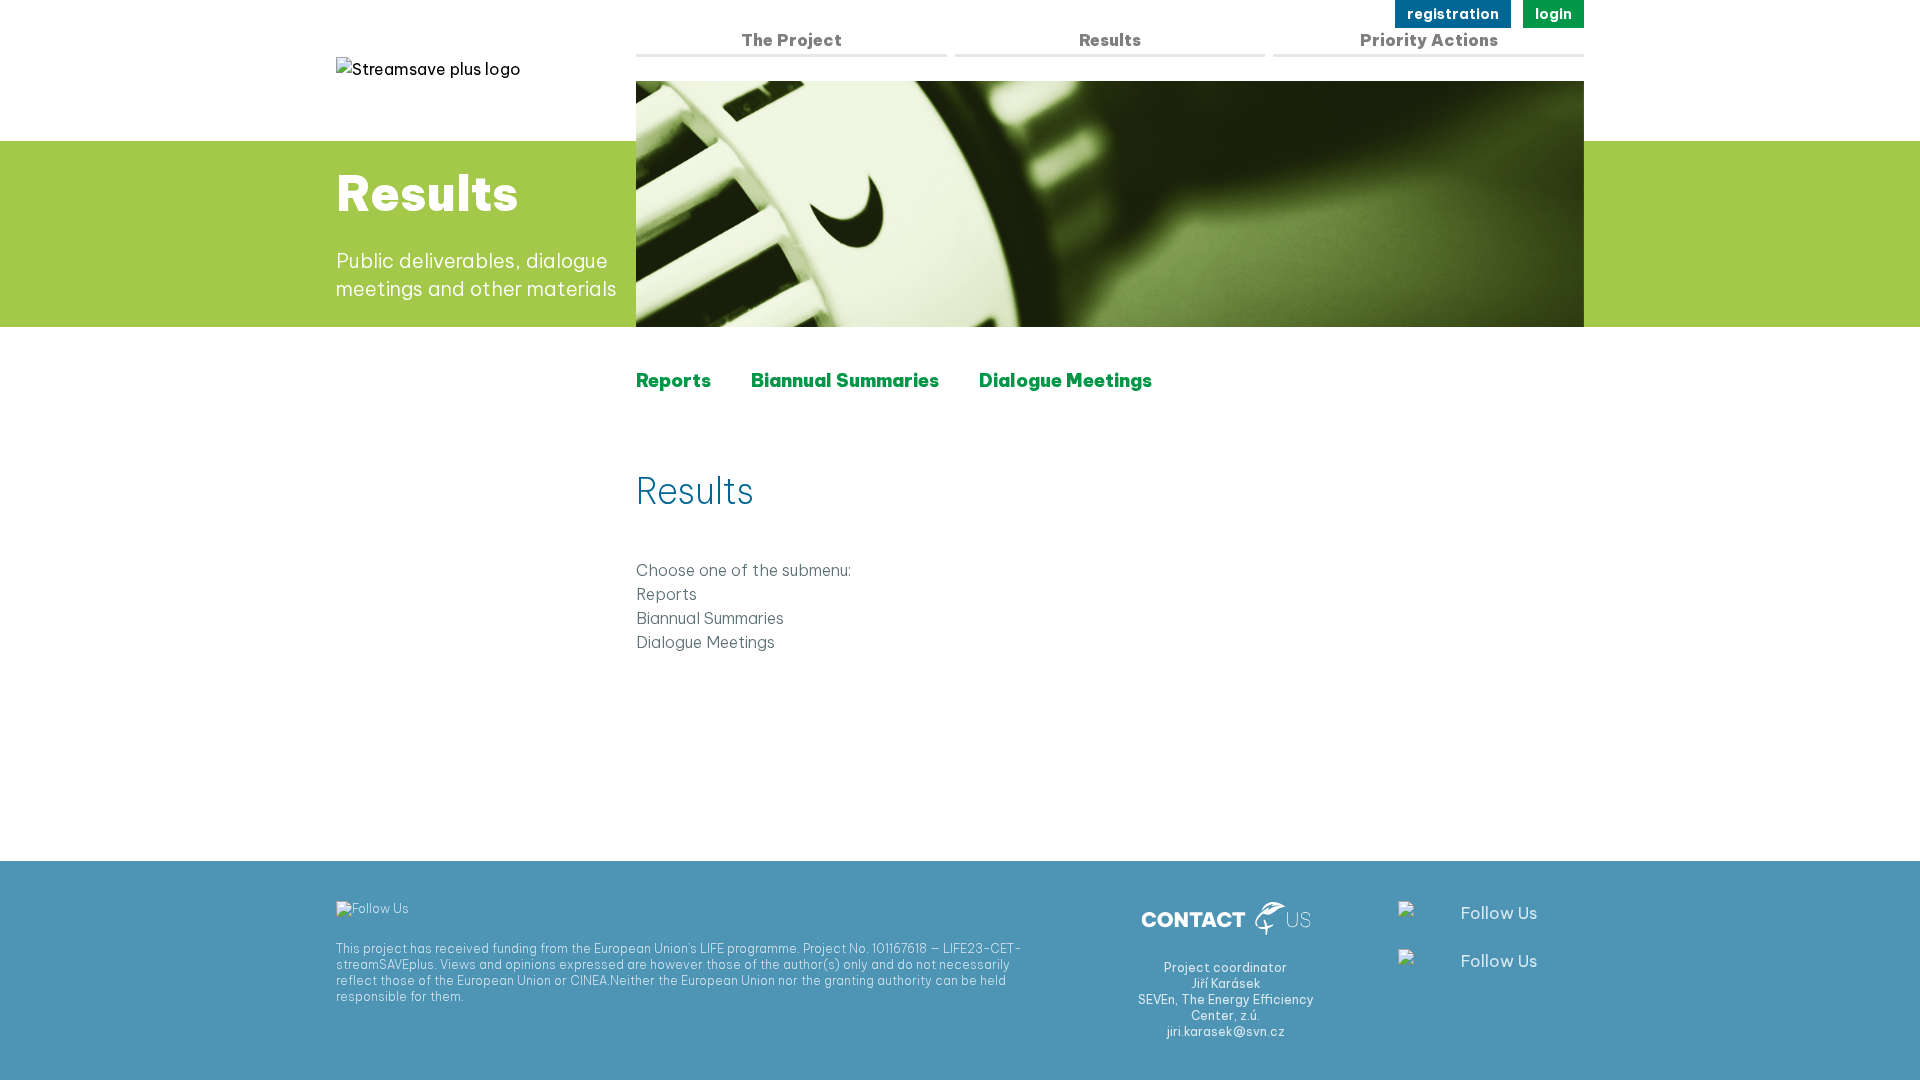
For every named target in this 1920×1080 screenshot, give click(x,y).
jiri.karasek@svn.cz (1226, 1031)
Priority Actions (1429, 40)
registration (1453, 14)
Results (1110, 40)
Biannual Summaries (845, 380)
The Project (791, 40)
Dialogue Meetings (1065, 380)
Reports (673, 380)
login (1553, 14)
